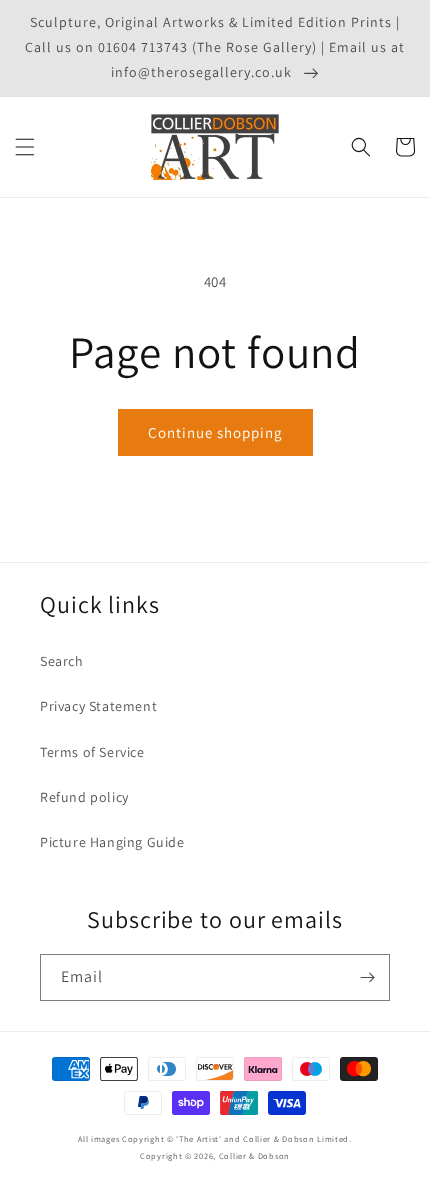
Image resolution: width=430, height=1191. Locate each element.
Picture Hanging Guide (112, 842)
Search (62, 661)
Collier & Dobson (254, 1155)
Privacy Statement (98, 706)
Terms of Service (92, 752)
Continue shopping (215, 432)
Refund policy (84, 797)
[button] (25, 147)
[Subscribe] (367, 977)
